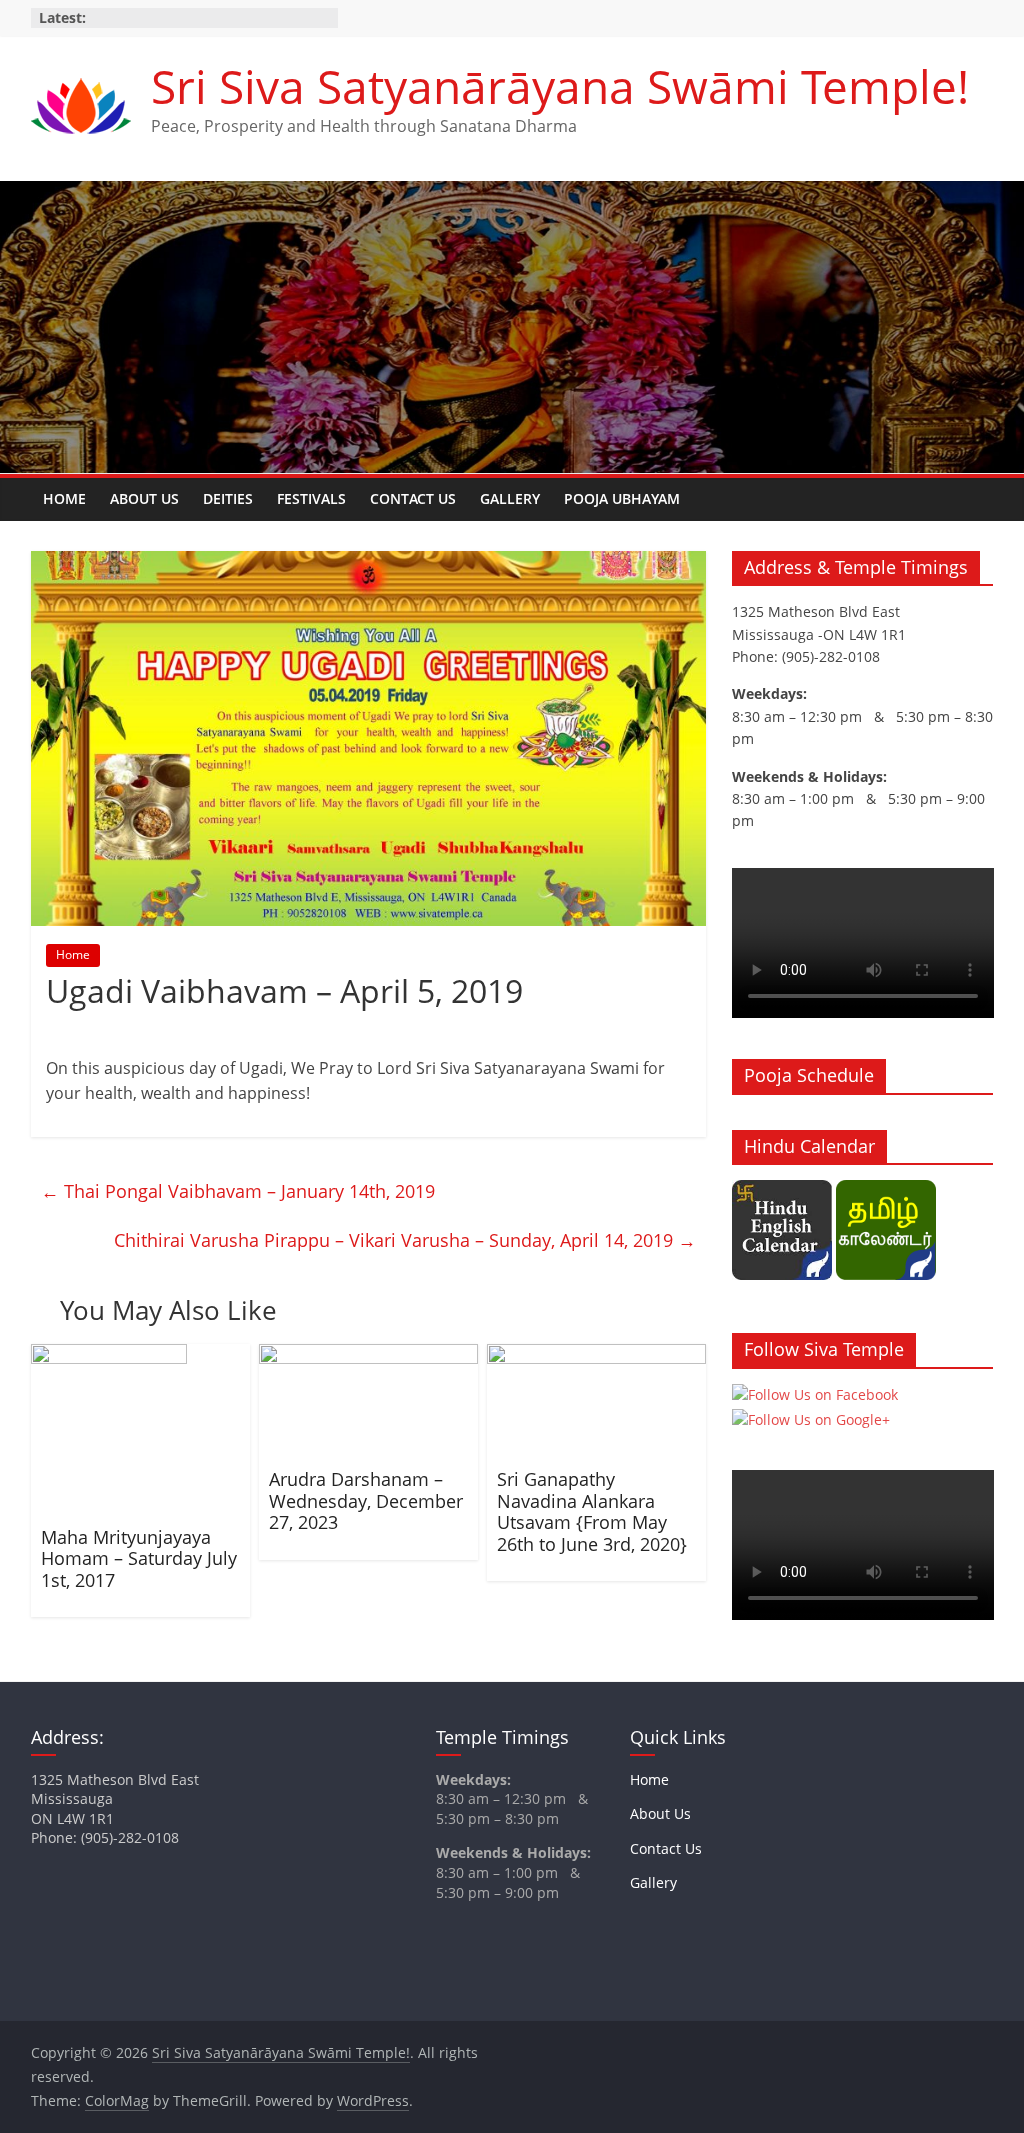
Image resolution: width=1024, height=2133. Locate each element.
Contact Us (413, 498)
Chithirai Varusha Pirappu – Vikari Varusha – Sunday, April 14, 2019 (405, 1240)
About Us (144, 498)
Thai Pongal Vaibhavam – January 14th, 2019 (238, 1191)
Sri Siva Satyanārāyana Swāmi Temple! (560, 86)
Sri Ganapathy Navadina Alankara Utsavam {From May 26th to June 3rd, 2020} (592, 1511)
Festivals (311, 498)
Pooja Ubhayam (622, 498)
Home (64, 498)
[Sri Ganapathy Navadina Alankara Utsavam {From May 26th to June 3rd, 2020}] (597, 1356)
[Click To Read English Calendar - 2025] (782, 1190)
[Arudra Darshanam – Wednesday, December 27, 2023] (369, 1356)
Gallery (510, 498)
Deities (228, 498)
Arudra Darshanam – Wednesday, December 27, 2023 (366, 1500)
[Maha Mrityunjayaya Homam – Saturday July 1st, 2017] (109, 1356)
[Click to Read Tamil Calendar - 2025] (886, 1190)
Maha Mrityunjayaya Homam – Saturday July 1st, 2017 (139, 1558)
